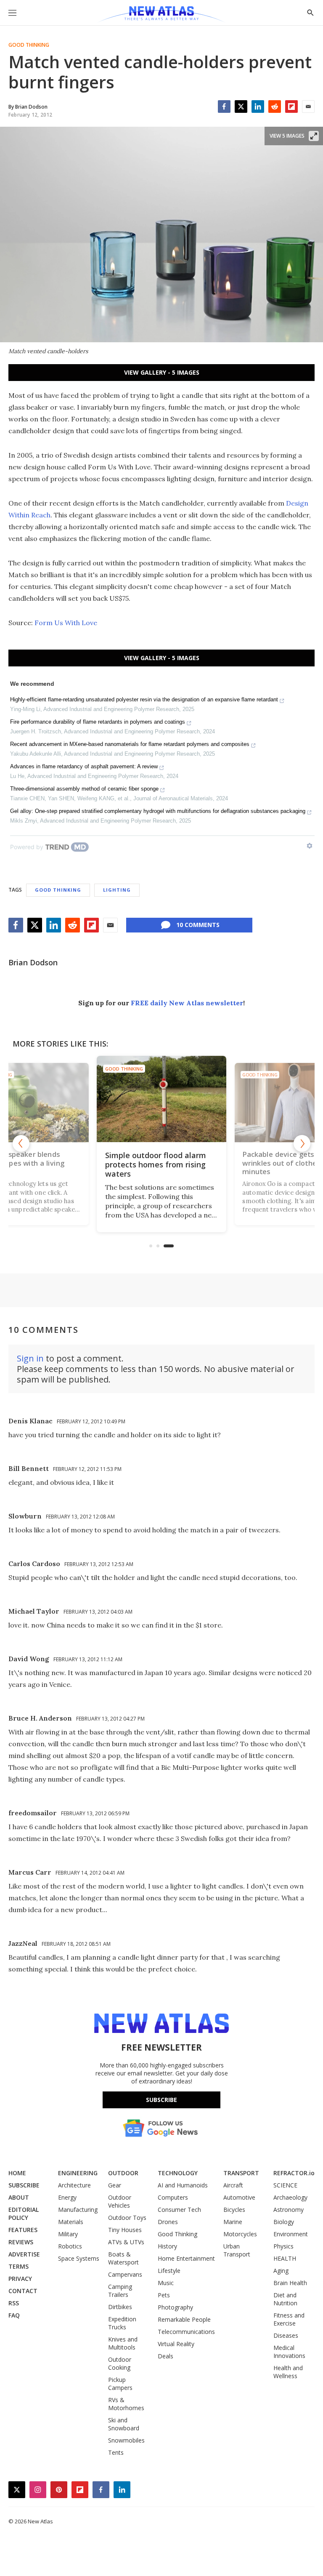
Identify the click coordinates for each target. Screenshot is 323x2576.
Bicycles (234, 2210)
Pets (164, 2295)
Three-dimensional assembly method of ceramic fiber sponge (84, 789)
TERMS (19, 2266)
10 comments (198, 925)
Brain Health (290, 2283)
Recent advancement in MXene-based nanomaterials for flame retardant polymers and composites (130, 744)
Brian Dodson (33, 962)
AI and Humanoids (183, 2185)
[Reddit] (275, 107)
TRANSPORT (241, 2173)
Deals (165, 2356)
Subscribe (161, 2100)
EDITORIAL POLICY (24, 2214)
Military (68, 2234)
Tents (116, 2452)
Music (166, 2283)
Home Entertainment (186, 2258)
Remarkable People (184, 2319)
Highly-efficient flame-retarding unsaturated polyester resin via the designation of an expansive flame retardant (144, 699)
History (167, 2246)
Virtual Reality (176, 2344)
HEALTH (285, 2258)
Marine (233, 2222)
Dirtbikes (120, 2307)
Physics (283, 2246)
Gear (115, 2185)
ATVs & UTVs (126, 2242)
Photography (175, 2307)
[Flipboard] (291, 107)
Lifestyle (169, 2271)
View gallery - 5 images (162, 372)
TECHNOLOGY (178, 2173)
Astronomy (289, 2210)
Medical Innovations (289, 2352)
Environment (291, 2234)
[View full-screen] (314, 136)
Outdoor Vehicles (120, 2201)
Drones (168, 2222)
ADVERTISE (24, 2254)
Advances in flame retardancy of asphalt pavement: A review (84, 766)
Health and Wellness (288, 2372)
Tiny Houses (125, 2230)
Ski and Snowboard (124, 2424)
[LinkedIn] (258, 107)
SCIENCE (285, 2185)
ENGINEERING (78, 2173)
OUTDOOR (123, 2173)
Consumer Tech (179, 2210)
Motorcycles (240, 2234)
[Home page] (161, 15)
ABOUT (19, 2197)
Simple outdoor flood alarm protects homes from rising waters (156, 1164)
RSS (14, 2303)
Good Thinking (29, 45)
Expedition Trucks (122, 2323)
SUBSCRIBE (24, 2185)
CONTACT (23, 2291)
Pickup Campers (120, 2384)
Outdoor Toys (127, 2218)
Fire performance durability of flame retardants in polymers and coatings (98, 722)
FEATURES (23, 2230)
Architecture (74, 2185)
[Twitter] (241, 107)
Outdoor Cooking (120, 2363)
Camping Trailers (120, 2291)
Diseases (286, 2335)
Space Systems (79, 2258)
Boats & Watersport (123, 2258)
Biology (284, 2222)
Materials (71, 2222)
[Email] (308, 107)
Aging (281, 2271)
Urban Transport (237, 2250)
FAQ (14, 2315)
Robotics (70, 2246)
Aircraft (233, 2185)
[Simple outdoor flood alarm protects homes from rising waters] (161, 1099)
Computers (173, 2197)
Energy (67, 2197)
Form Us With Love (66, 623)
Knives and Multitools (123, 2343)
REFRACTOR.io (294, 2173)
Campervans (125, 2274)
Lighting (117, 890)
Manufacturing (78, 2210)
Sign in (30, 1358)
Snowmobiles (126, 2440)
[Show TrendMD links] (310, 846)
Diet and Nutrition (285, 2299)
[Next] (302, 1143)
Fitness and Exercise (289, 2319)
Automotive (239, 2197)
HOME (17, 2173)
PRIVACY (20, 2279)
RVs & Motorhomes (126, 2404)
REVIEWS (21, 2242)
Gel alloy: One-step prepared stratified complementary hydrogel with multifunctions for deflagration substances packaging (158, 811)
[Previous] (21, 1143)
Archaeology (290, 2197)
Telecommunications (186, 2332)
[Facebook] (224, 107)
